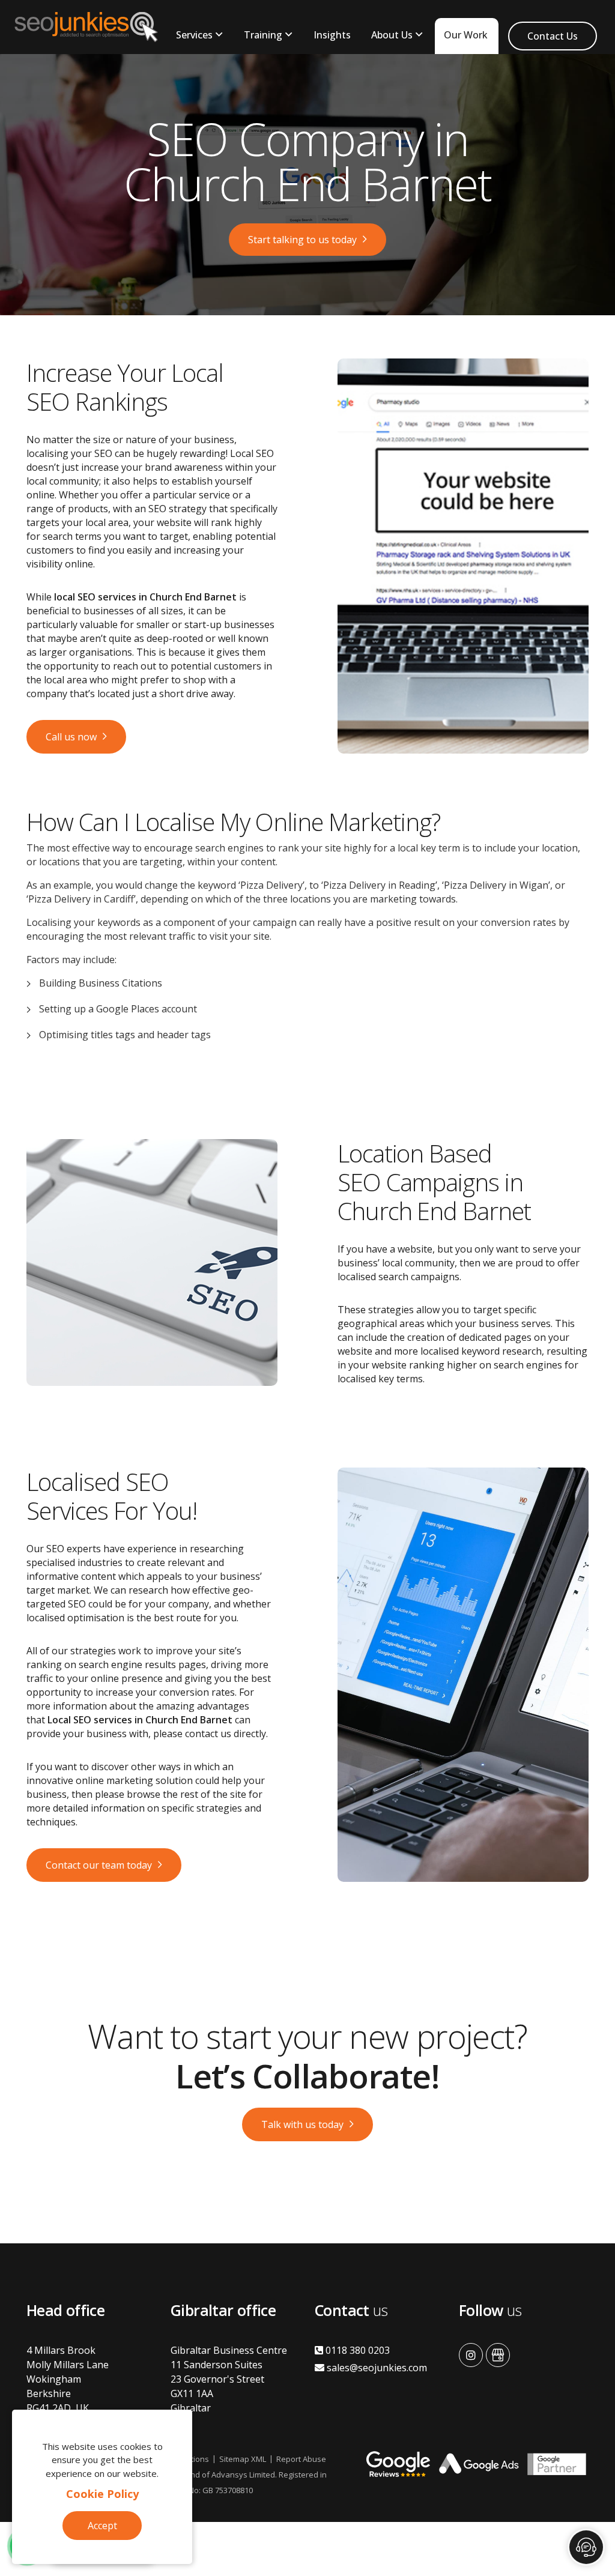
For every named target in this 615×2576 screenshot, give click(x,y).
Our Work (466, 35)
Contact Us (553, 36)
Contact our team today (99, 1865)
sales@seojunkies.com (376, 2368)
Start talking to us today (302, 240)
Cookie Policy (102, 2494)
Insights (332, 35)
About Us (392, 35)
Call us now (71, 737)
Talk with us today (302, 2124)
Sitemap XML (243, 2459)
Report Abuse (301, 2459)
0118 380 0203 (356, 2350)
